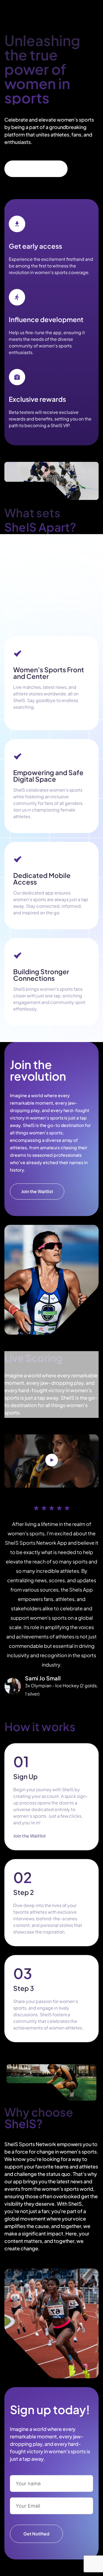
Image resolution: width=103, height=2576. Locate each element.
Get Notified (36, 2534)
